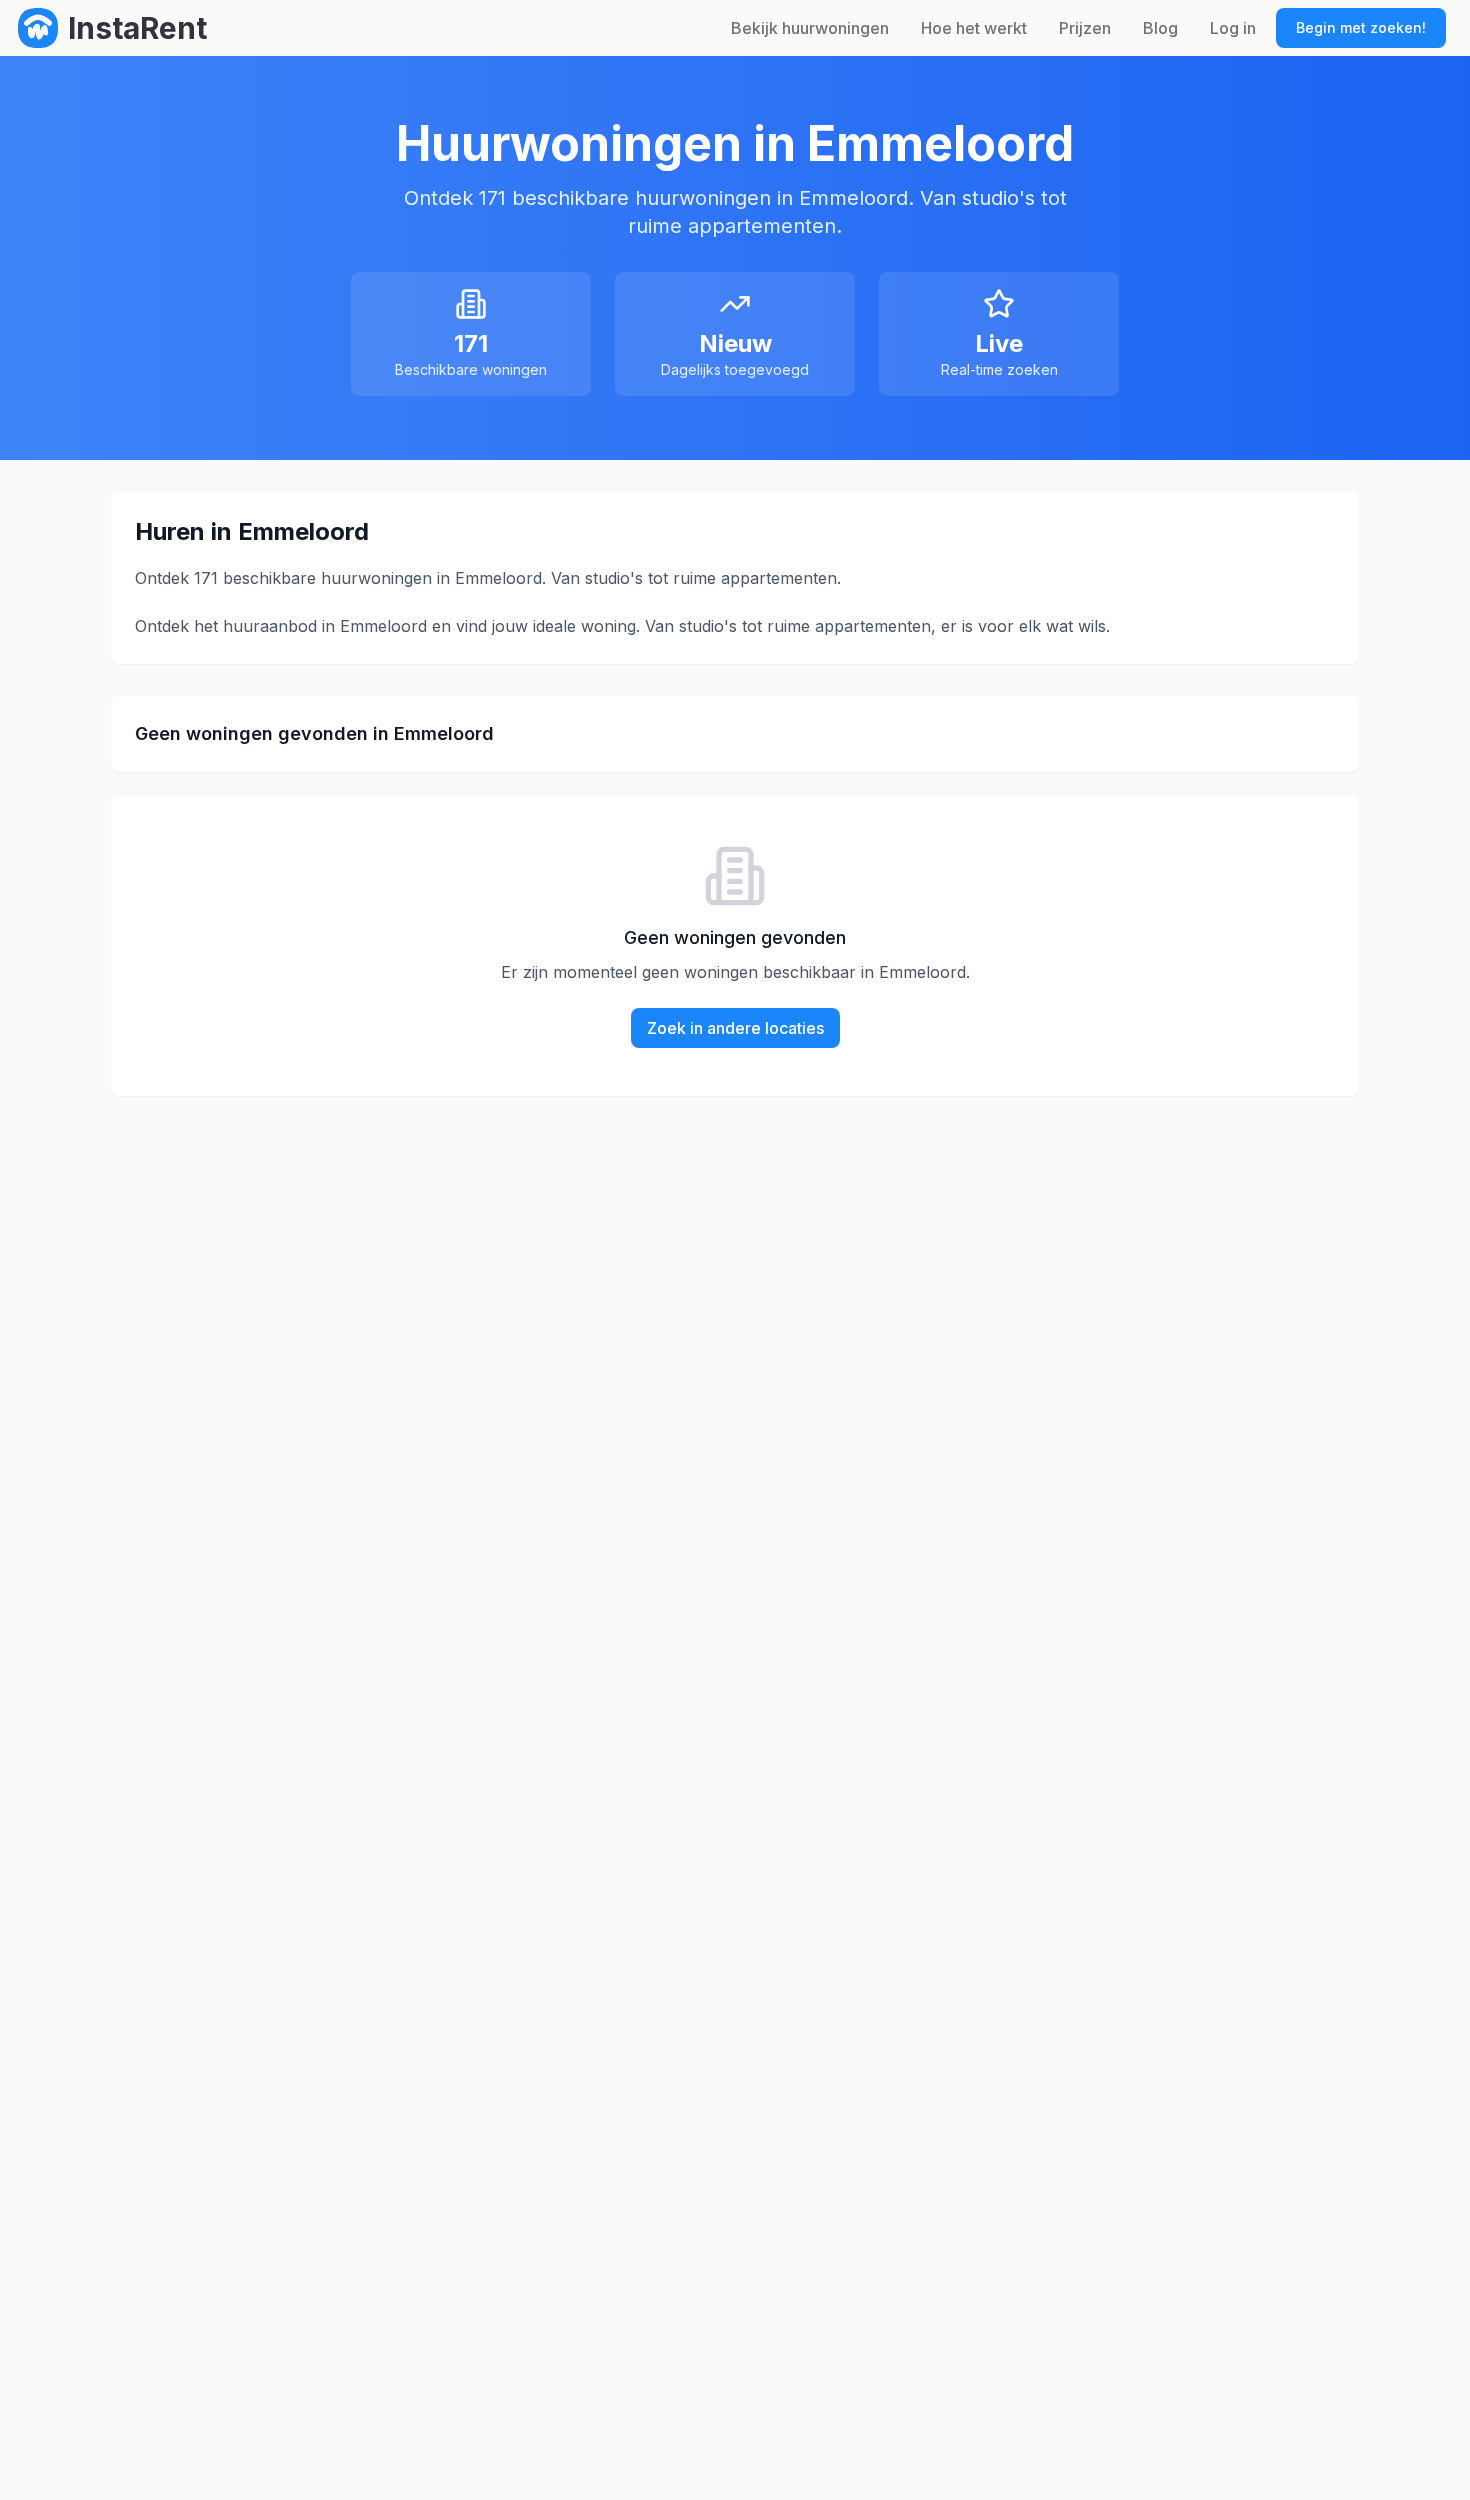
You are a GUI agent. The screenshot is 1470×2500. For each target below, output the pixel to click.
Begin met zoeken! (1361, 27)
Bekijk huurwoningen (810, 28)
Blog (1160, 28)
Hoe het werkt (974, 28)
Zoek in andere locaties (735, 1028)
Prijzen (1085, 28)
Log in (1233, 28)
